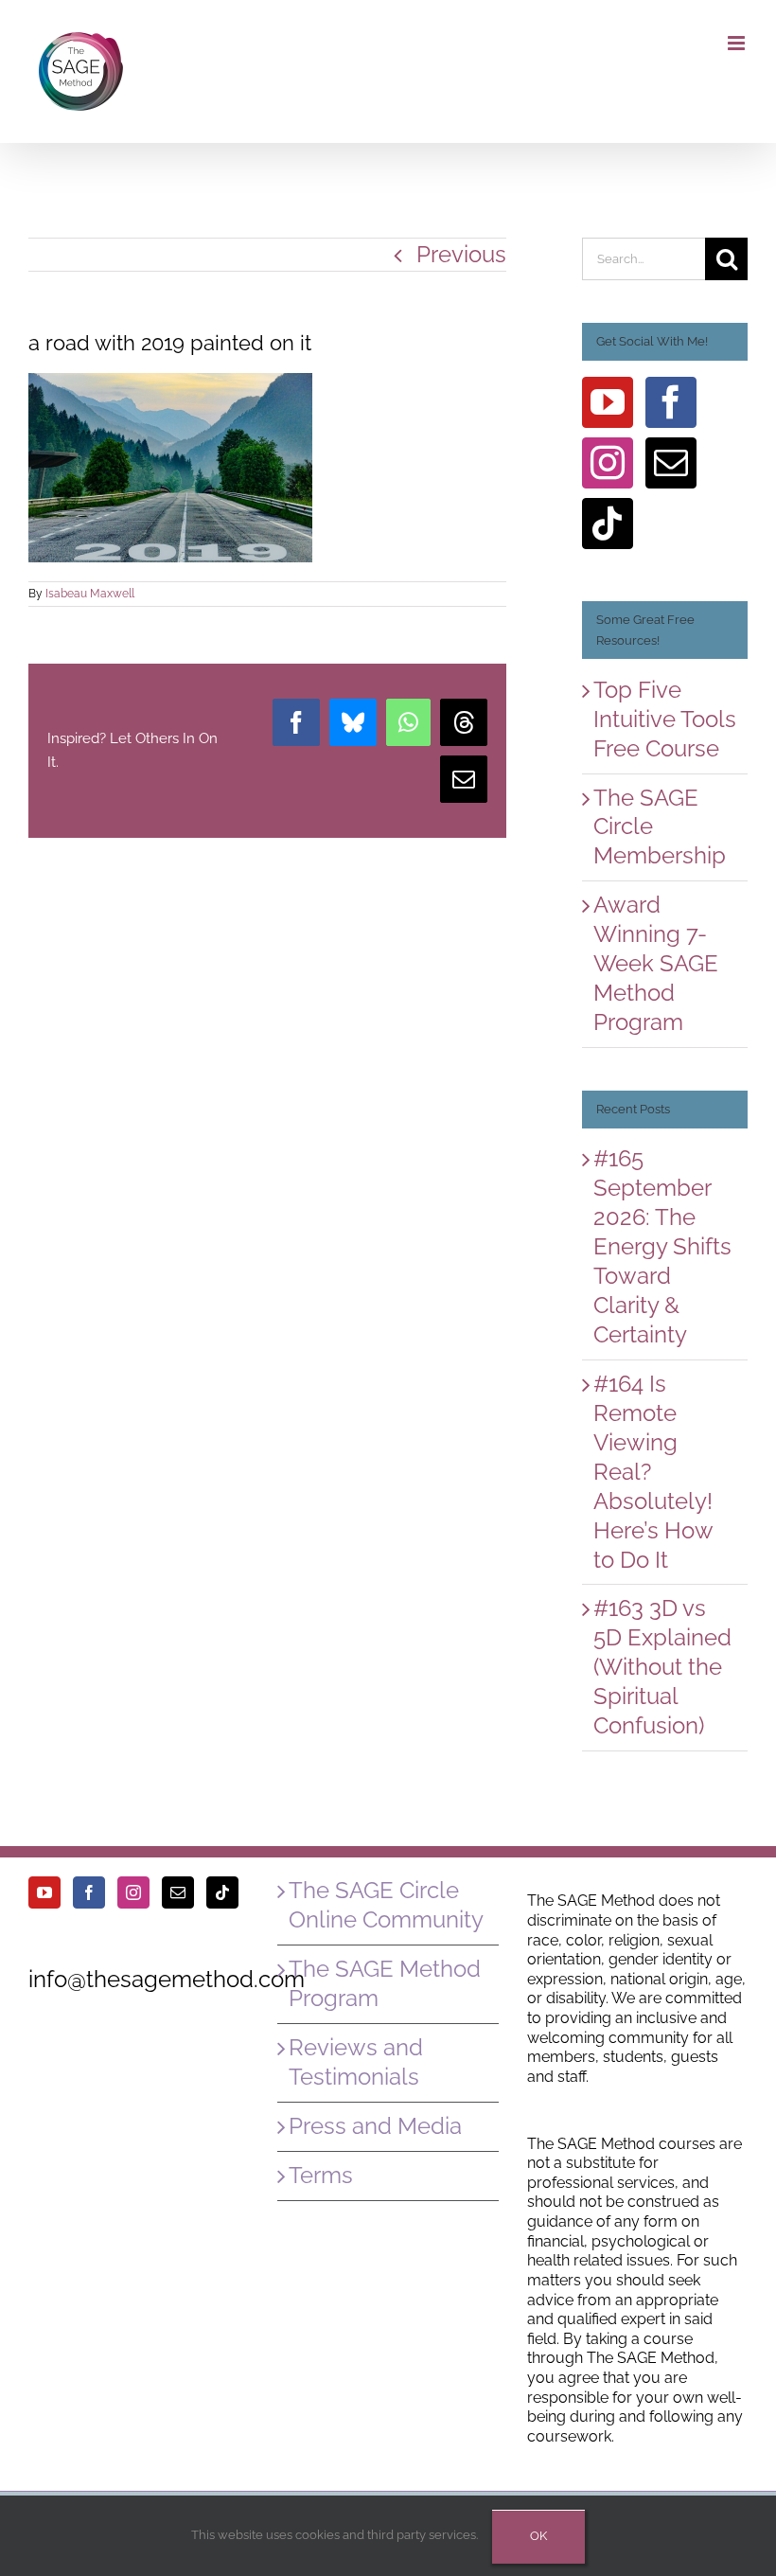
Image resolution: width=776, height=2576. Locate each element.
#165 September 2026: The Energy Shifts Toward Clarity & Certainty (662, 1246)
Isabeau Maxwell (90, 594)
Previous (461, 254)
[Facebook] (671, 402)
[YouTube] (608, 402)
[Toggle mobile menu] (738, 43)
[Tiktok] (608, 524)
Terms (321, 2175)
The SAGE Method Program (385, 1983)
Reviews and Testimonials (356, 2062)
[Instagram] (608, 463)
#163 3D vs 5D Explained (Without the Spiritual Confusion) (662, 1667)
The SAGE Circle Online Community (386, 1905)
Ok (538, 2536)
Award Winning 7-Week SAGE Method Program (656, 963)
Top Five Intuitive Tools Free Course (665, 719)
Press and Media (375, 2126)
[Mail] (671, 463)
